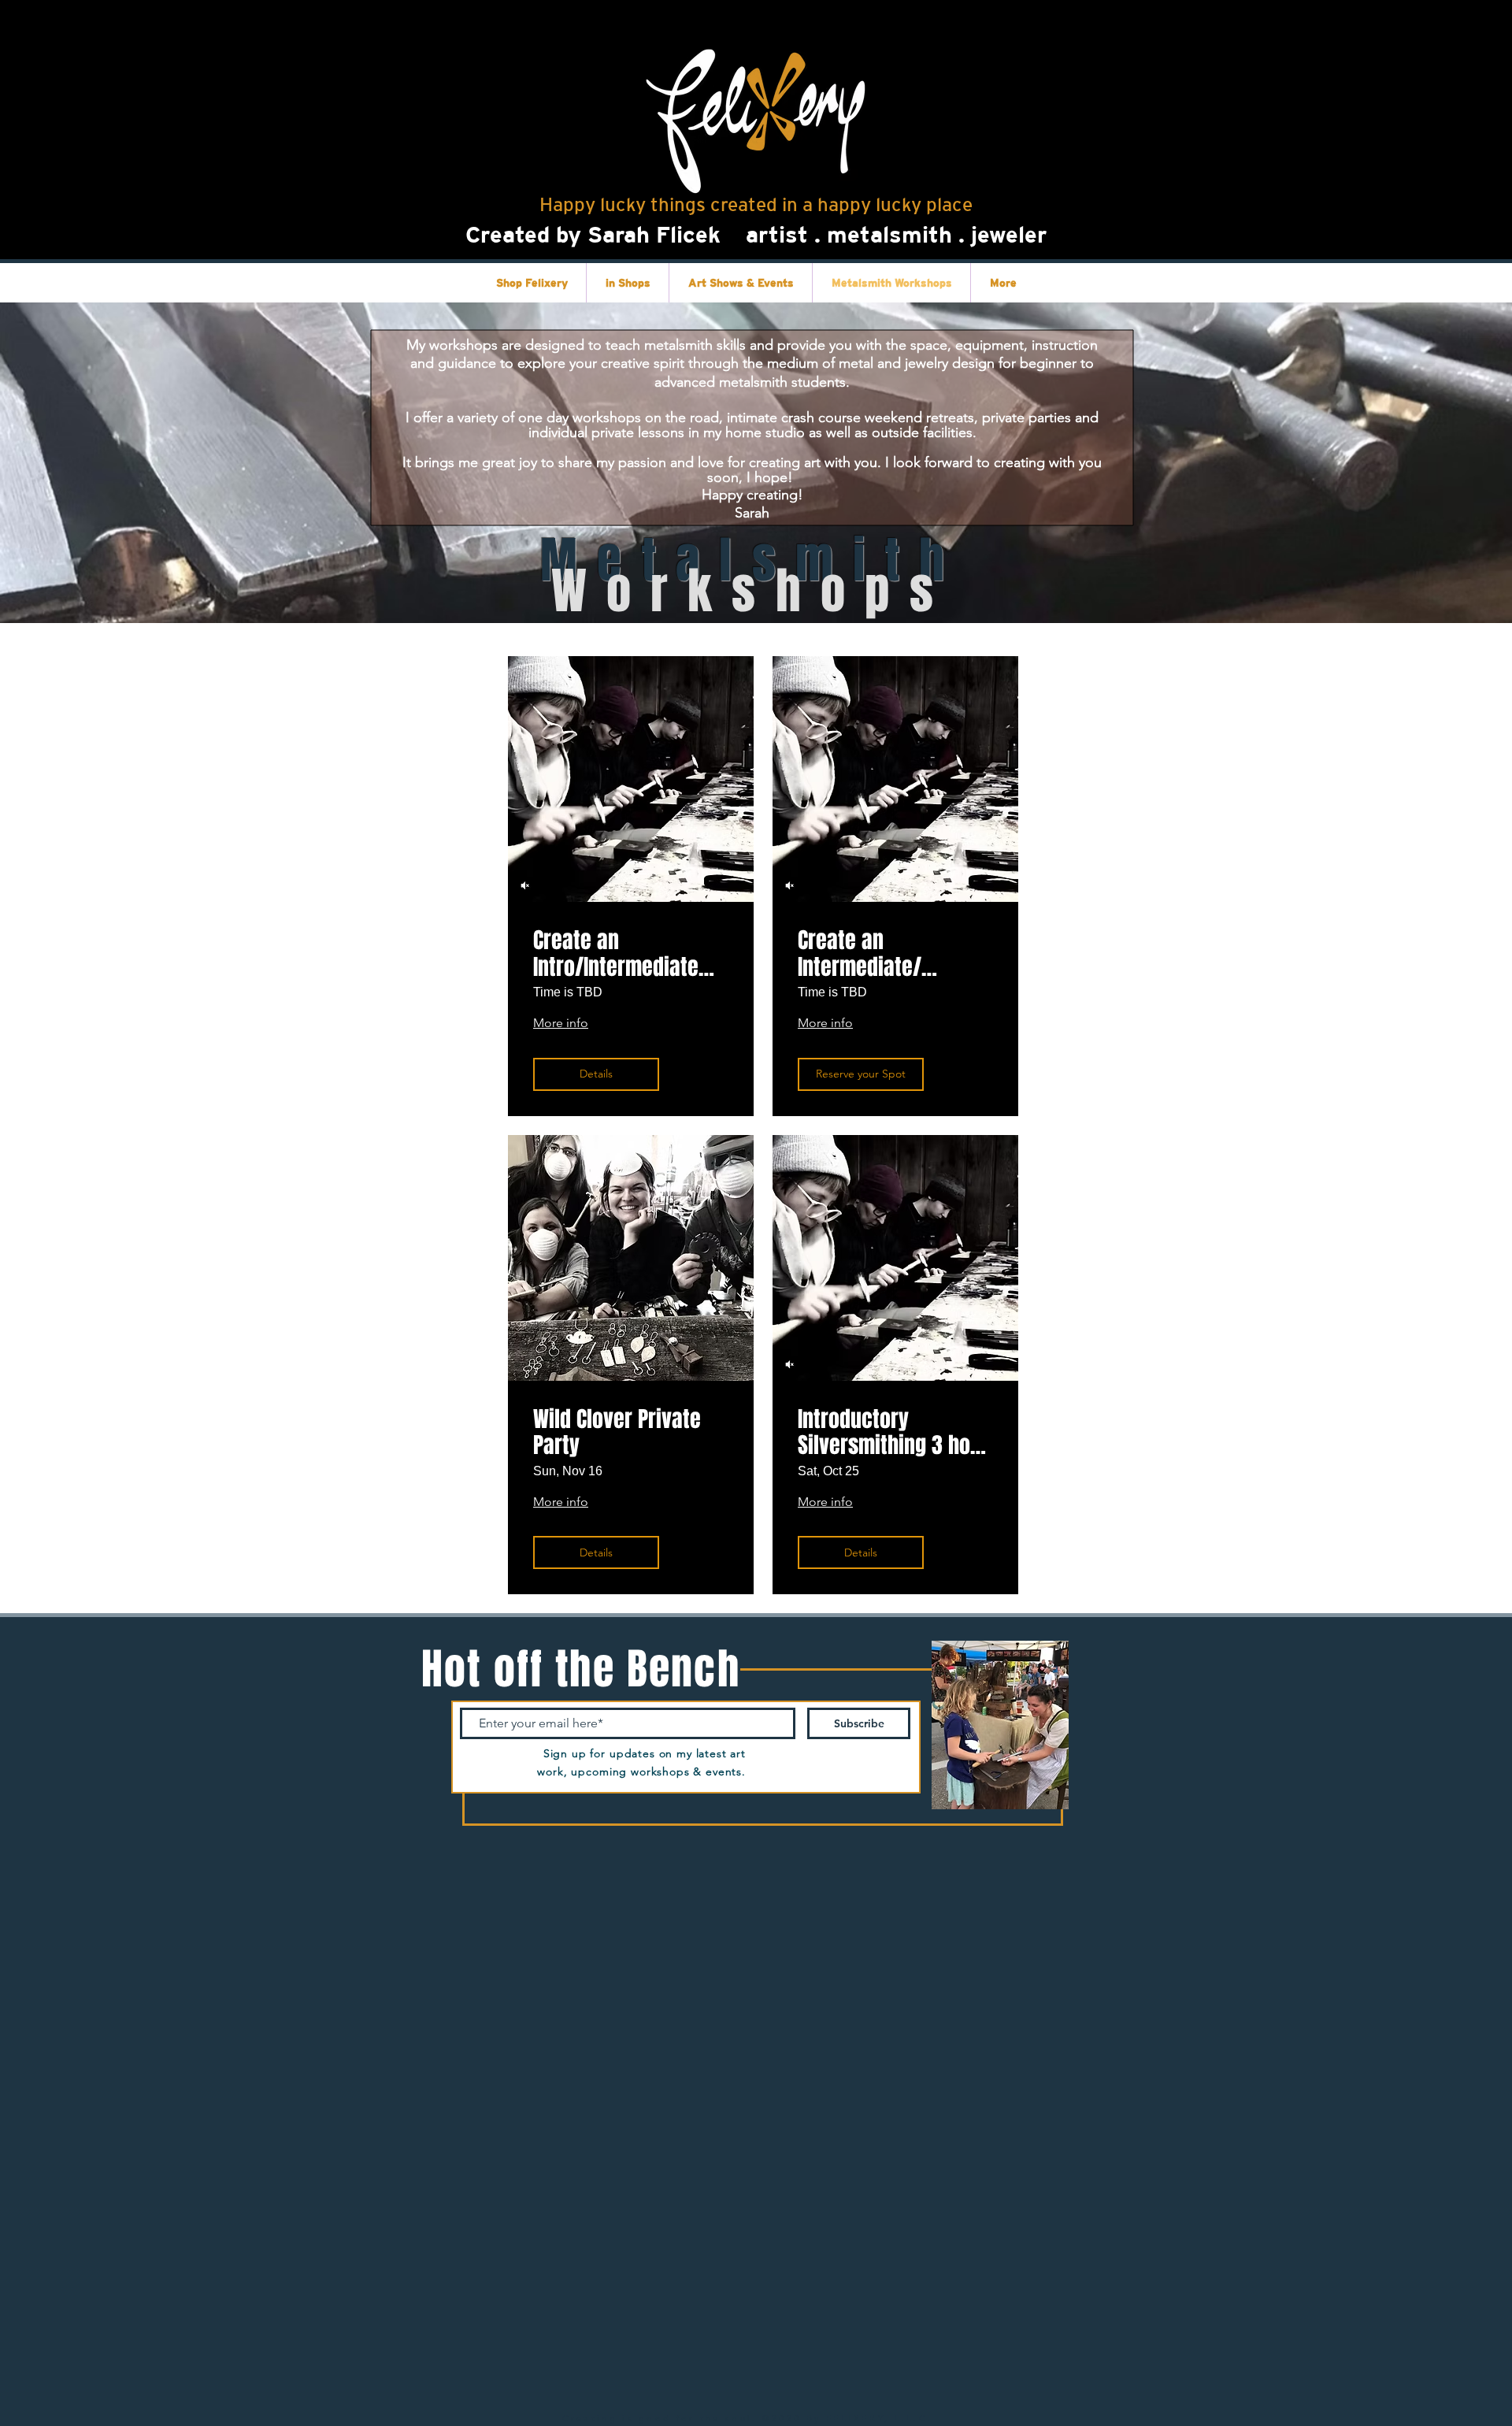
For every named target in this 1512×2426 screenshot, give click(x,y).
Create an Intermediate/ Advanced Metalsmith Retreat (895, 953)
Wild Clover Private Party (617, 1432)
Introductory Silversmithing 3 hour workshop (893, 1432)
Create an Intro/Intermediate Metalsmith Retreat (619, 953)
